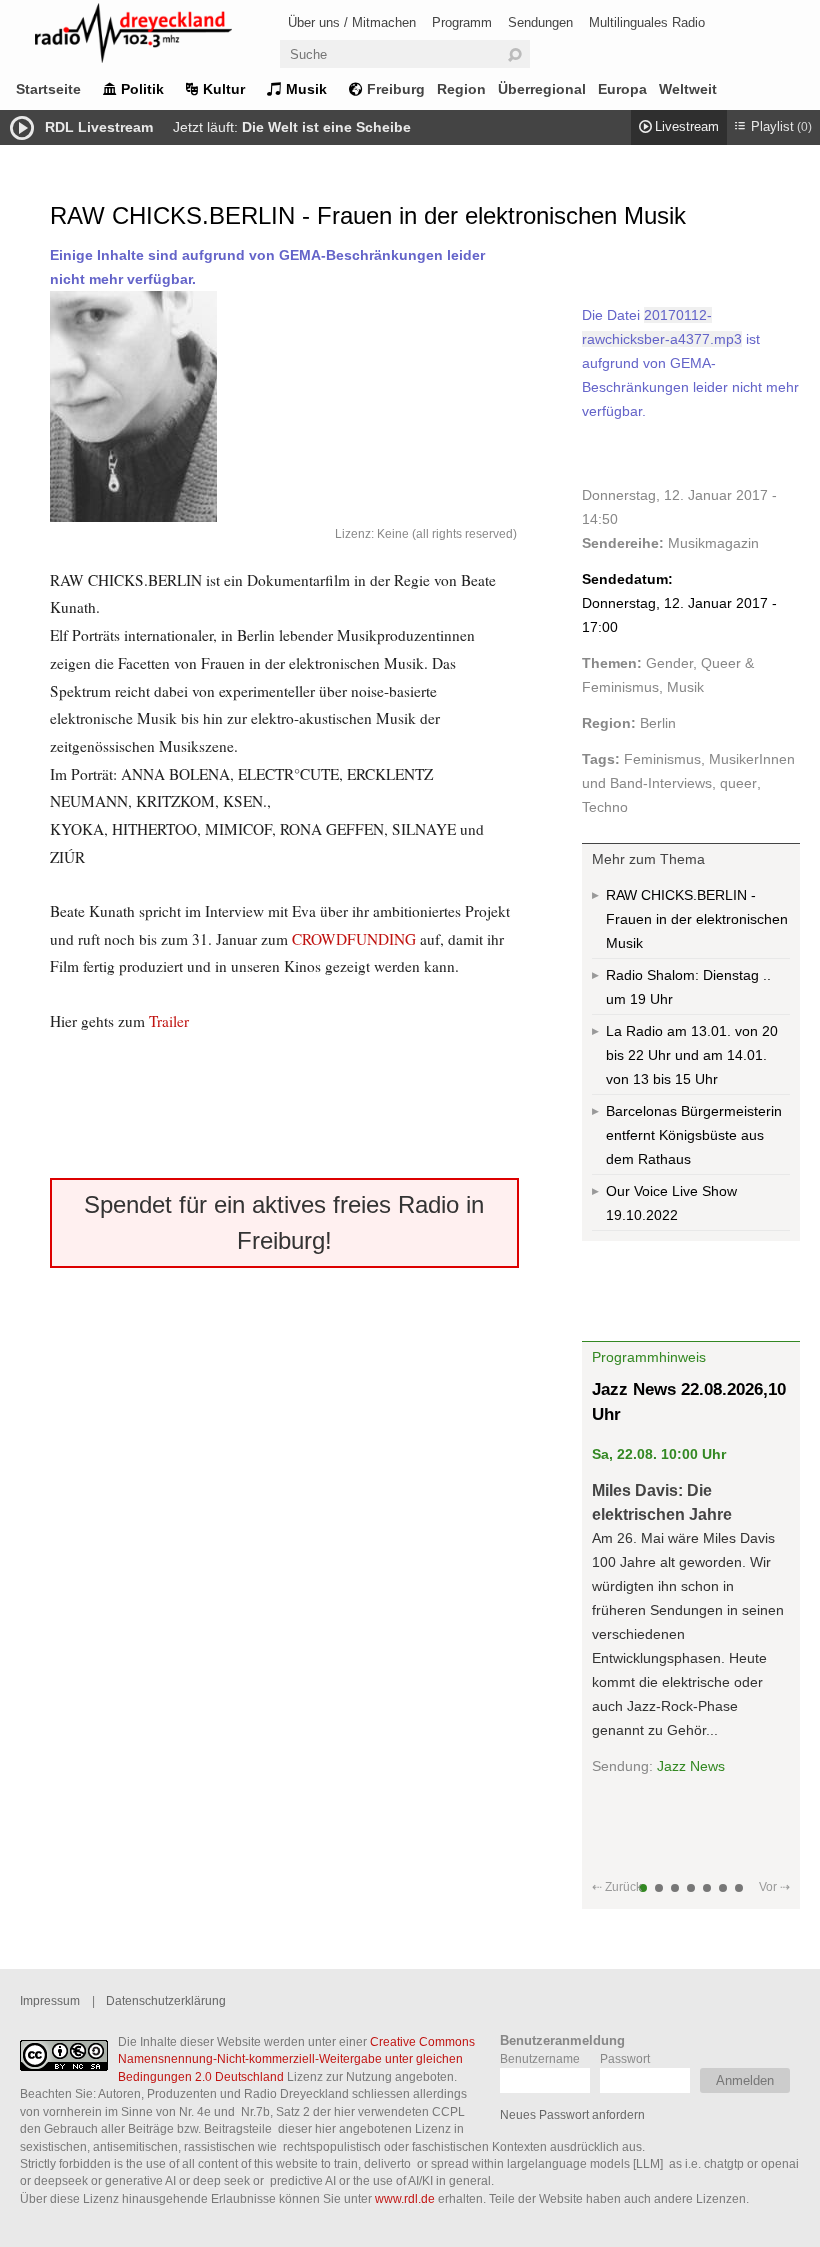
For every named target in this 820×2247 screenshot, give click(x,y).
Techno (605, 807)
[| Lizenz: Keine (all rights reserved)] (284, 406)
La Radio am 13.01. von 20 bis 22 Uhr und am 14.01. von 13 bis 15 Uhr (692, 1055)
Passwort (625, 2058)
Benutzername (540, 2058)
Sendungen (540, 22)
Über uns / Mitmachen (352, 22)
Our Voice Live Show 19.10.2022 (671, 1203)
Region (461, 89)
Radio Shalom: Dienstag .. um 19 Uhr (688, 987)
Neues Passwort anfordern (572, 2114)
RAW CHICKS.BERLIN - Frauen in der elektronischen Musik (697, 919)
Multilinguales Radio (647, 22)
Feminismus (662, 759)
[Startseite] (160, 36)
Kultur (224, 89)
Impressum (50, 2000)
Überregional (542, 89)
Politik (142, 89)
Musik (306, 89)
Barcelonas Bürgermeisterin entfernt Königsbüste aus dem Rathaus (694, 1135)
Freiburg (396, 89)
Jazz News (691, 1766)
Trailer (169, 1021)
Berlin (658, 723)
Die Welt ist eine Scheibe (326, 127)
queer (738, 783)
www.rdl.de (405, 2198)
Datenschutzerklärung (166, 2000)
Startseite (48, 89)
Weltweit (688, 89)
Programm (462, 22)
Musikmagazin (713, 543)
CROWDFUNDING (356, 939)
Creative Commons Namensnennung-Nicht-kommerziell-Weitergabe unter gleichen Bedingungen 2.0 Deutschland (296, 2059)
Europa (622, 89)
